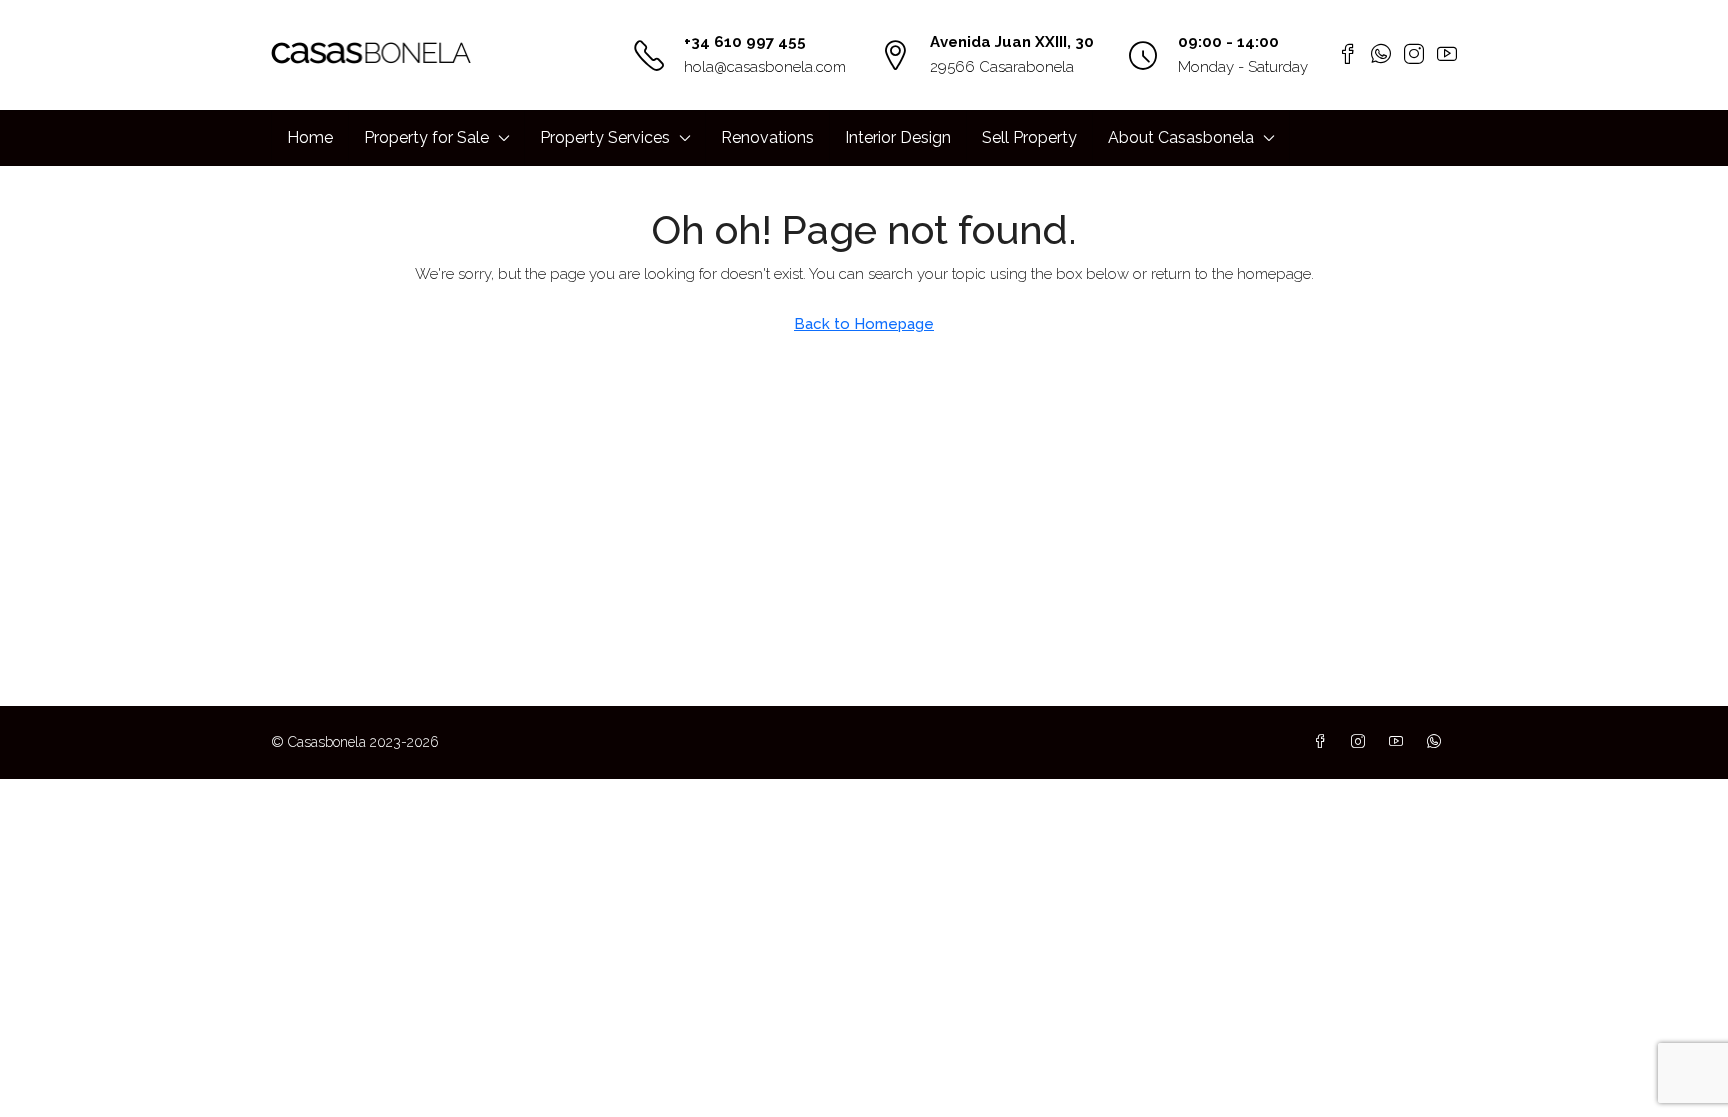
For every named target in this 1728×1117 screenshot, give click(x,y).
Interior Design (898, 137)
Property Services (605, 137)
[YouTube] (1400, 742)
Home (310, 137)
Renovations (767, 137)
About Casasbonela (1181, 137)
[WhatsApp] (1438, 742)
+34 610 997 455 (745, 42)
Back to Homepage (864, 324)
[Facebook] (1324, 742)
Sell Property (1029, 137)
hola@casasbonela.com (765, 67)
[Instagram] (1362, 742)
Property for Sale (426, 137)
